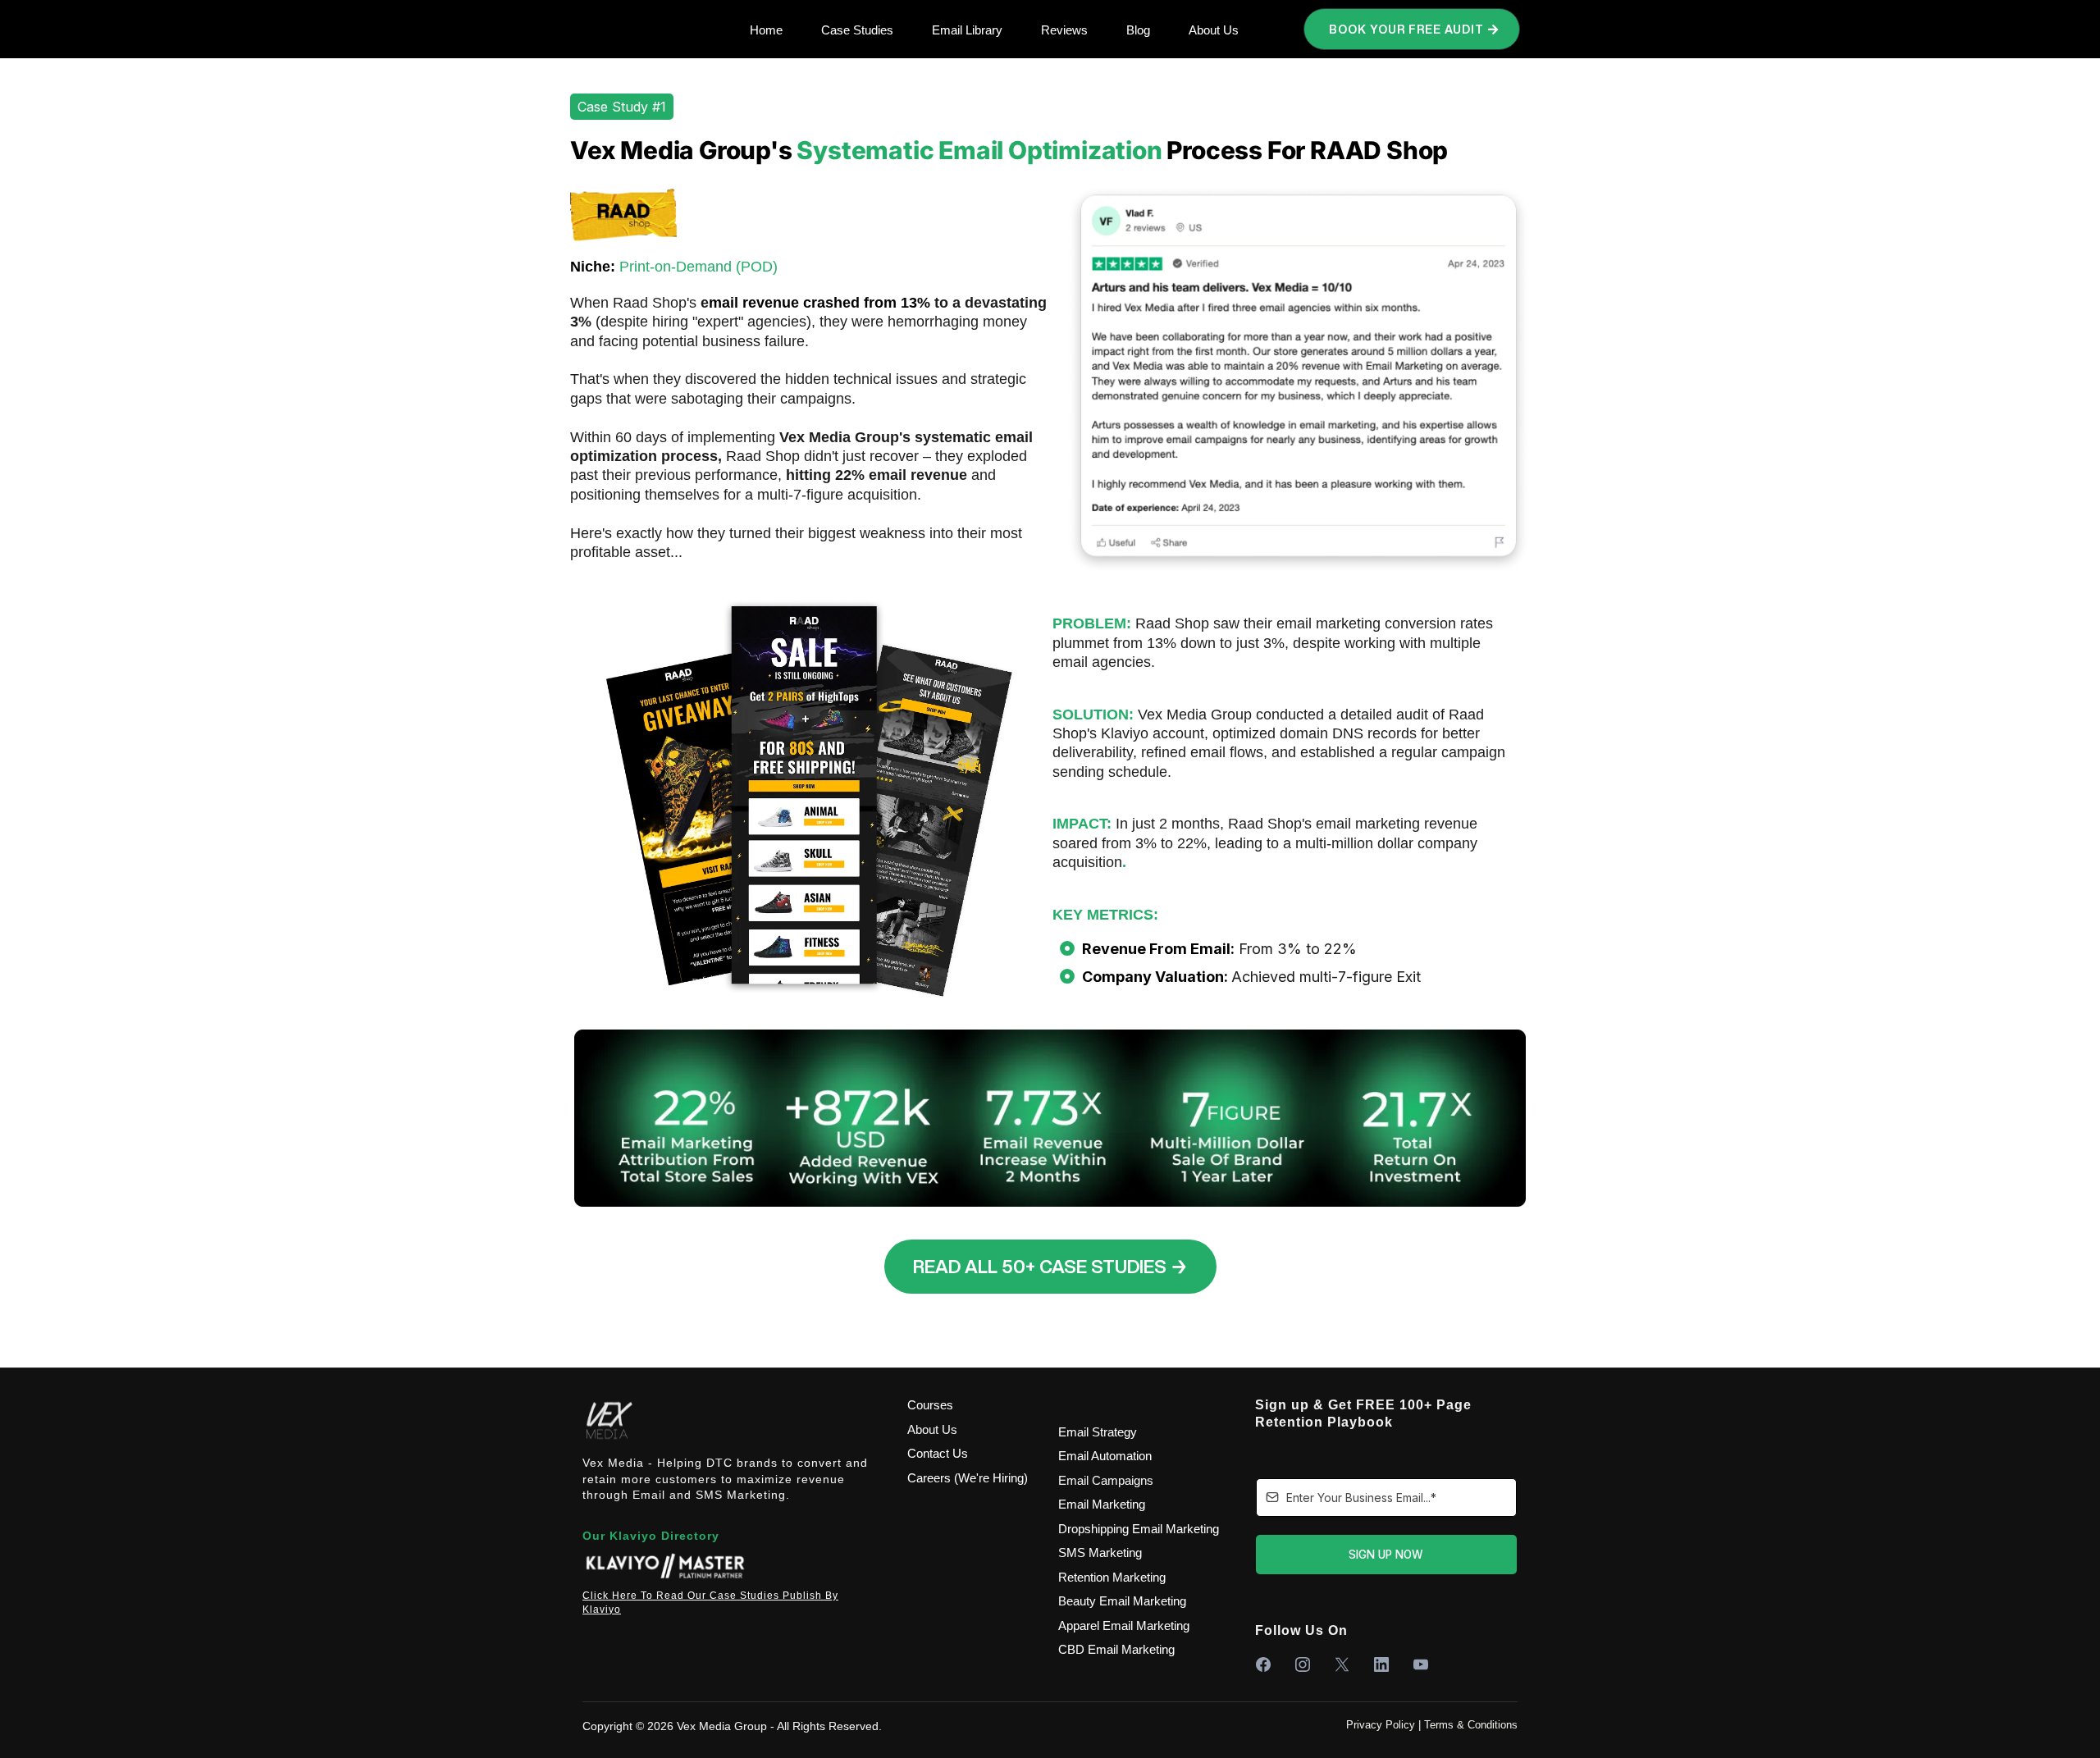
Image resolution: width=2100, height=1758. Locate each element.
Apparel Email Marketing (1124, 1626)
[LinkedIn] (1381, 1664)
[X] (1341, 1664)
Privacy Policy (1381, 1725)
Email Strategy (1098, 1432)
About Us (932, 1429)
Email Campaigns (1106, 1480)
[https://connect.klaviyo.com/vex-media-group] (733, 1567)
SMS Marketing (1100, 1553)
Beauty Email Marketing (1122, 1601)
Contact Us (938, 1453)
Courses (930, 1405)
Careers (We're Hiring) (968, 1478)
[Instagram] (1302, 1664)
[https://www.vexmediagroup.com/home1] (733, 1420)
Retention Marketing (1112, 1577)
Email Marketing (1102, 1504)
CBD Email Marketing (1116, 1649)
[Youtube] (1420, 1664)
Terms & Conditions (1471, 1725)
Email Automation (1105, 1456)
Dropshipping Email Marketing (1139, 1529)
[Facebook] (1262, 1664)
